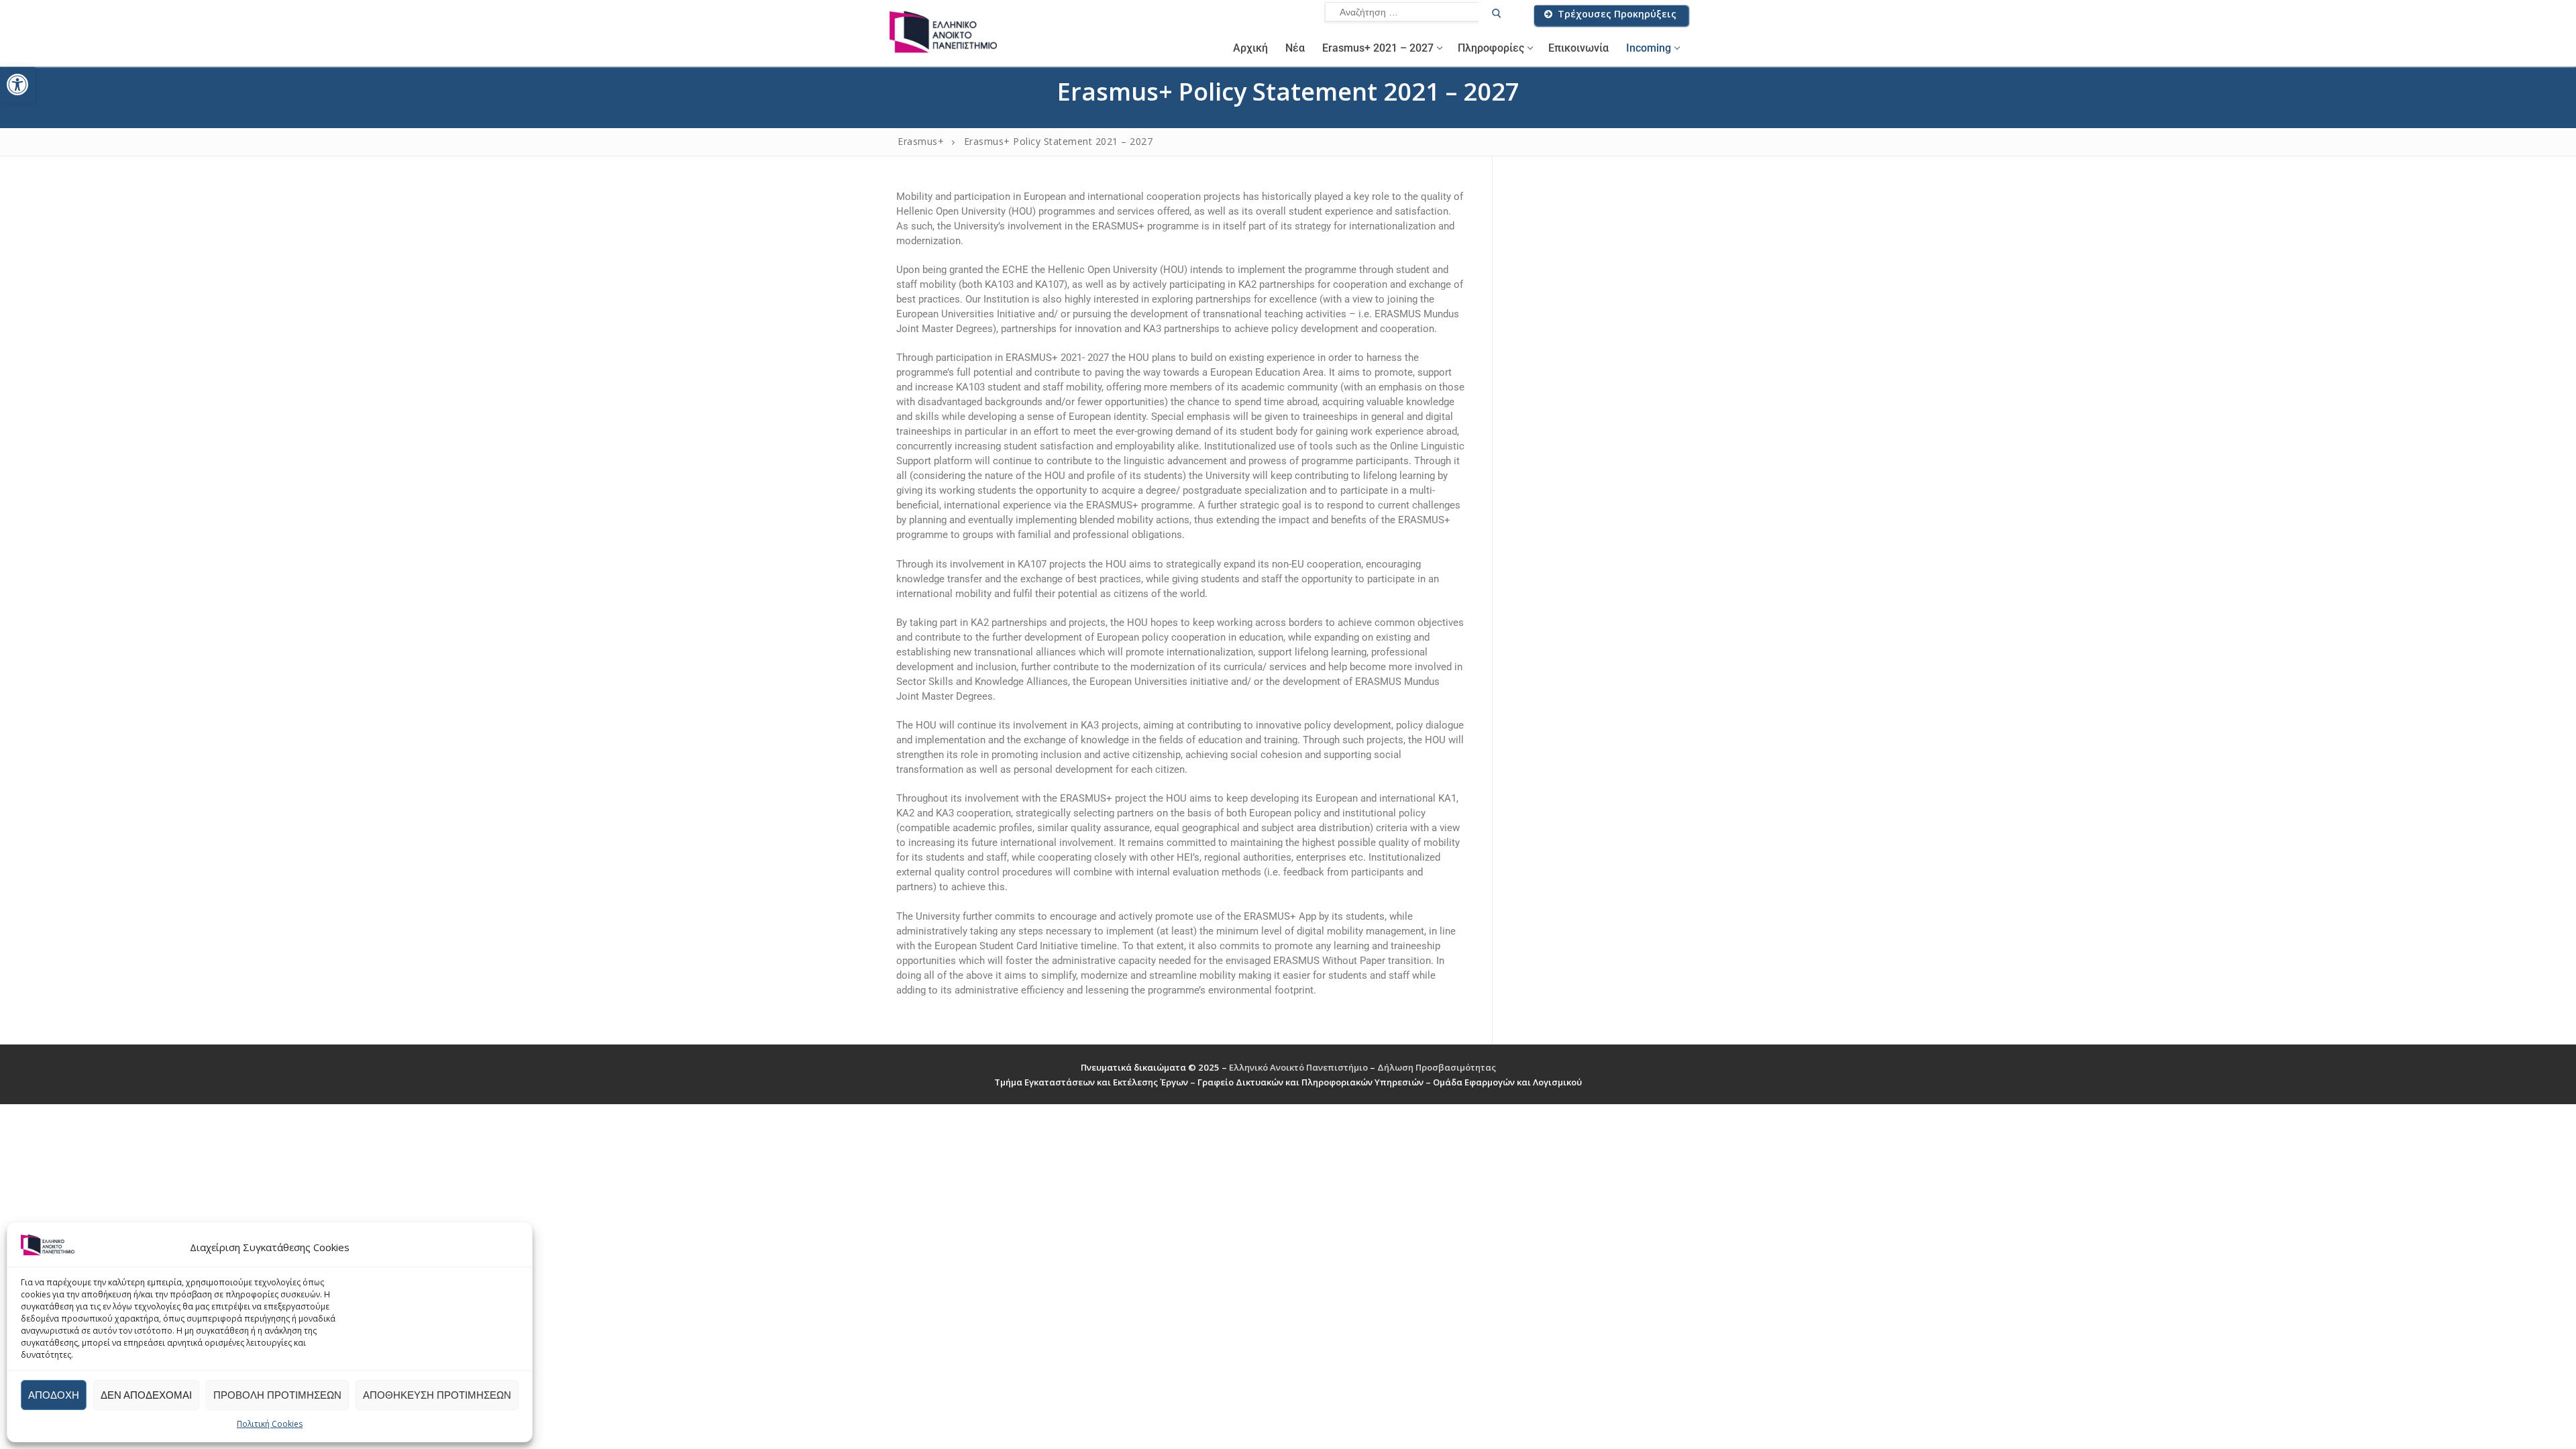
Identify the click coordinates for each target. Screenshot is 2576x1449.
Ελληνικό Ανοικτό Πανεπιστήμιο (1299, 1067)
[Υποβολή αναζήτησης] (1496, 15)
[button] (17, 85)
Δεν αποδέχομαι (146, 1395)
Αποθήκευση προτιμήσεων (437, 1395)
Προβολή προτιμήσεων (277, 1395)
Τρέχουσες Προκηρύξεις (1616, 14)
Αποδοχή (54, 1395)
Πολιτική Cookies (270, 1424)
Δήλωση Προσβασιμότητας (1437, 1067)
